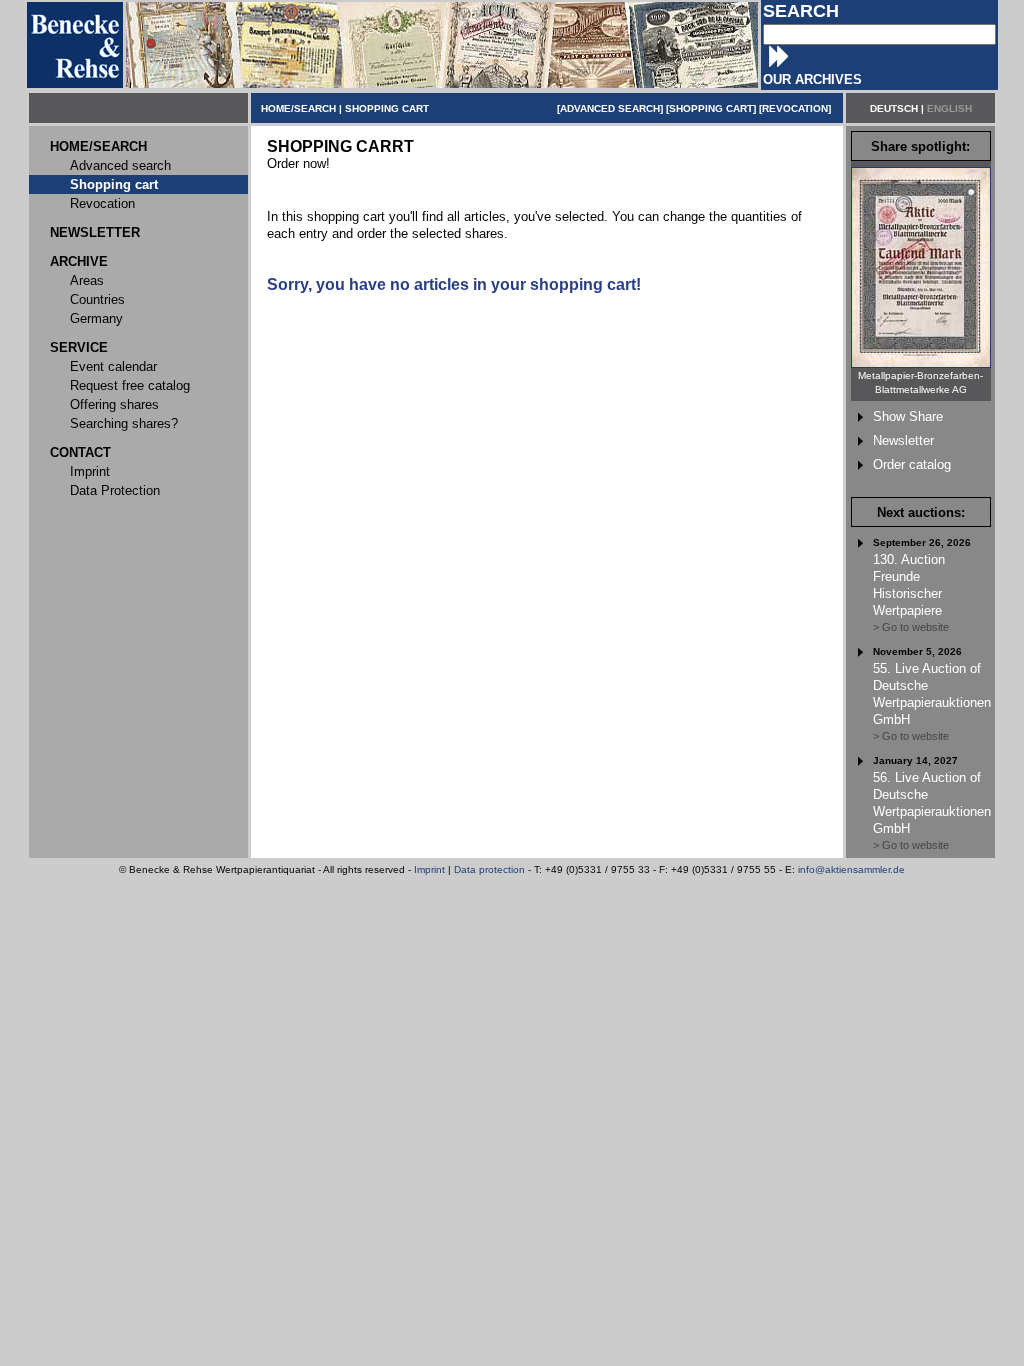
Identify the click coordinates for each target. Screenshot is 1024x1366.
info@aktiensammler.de (851, 869)
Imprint (429, 869)
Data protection (489, 869)
